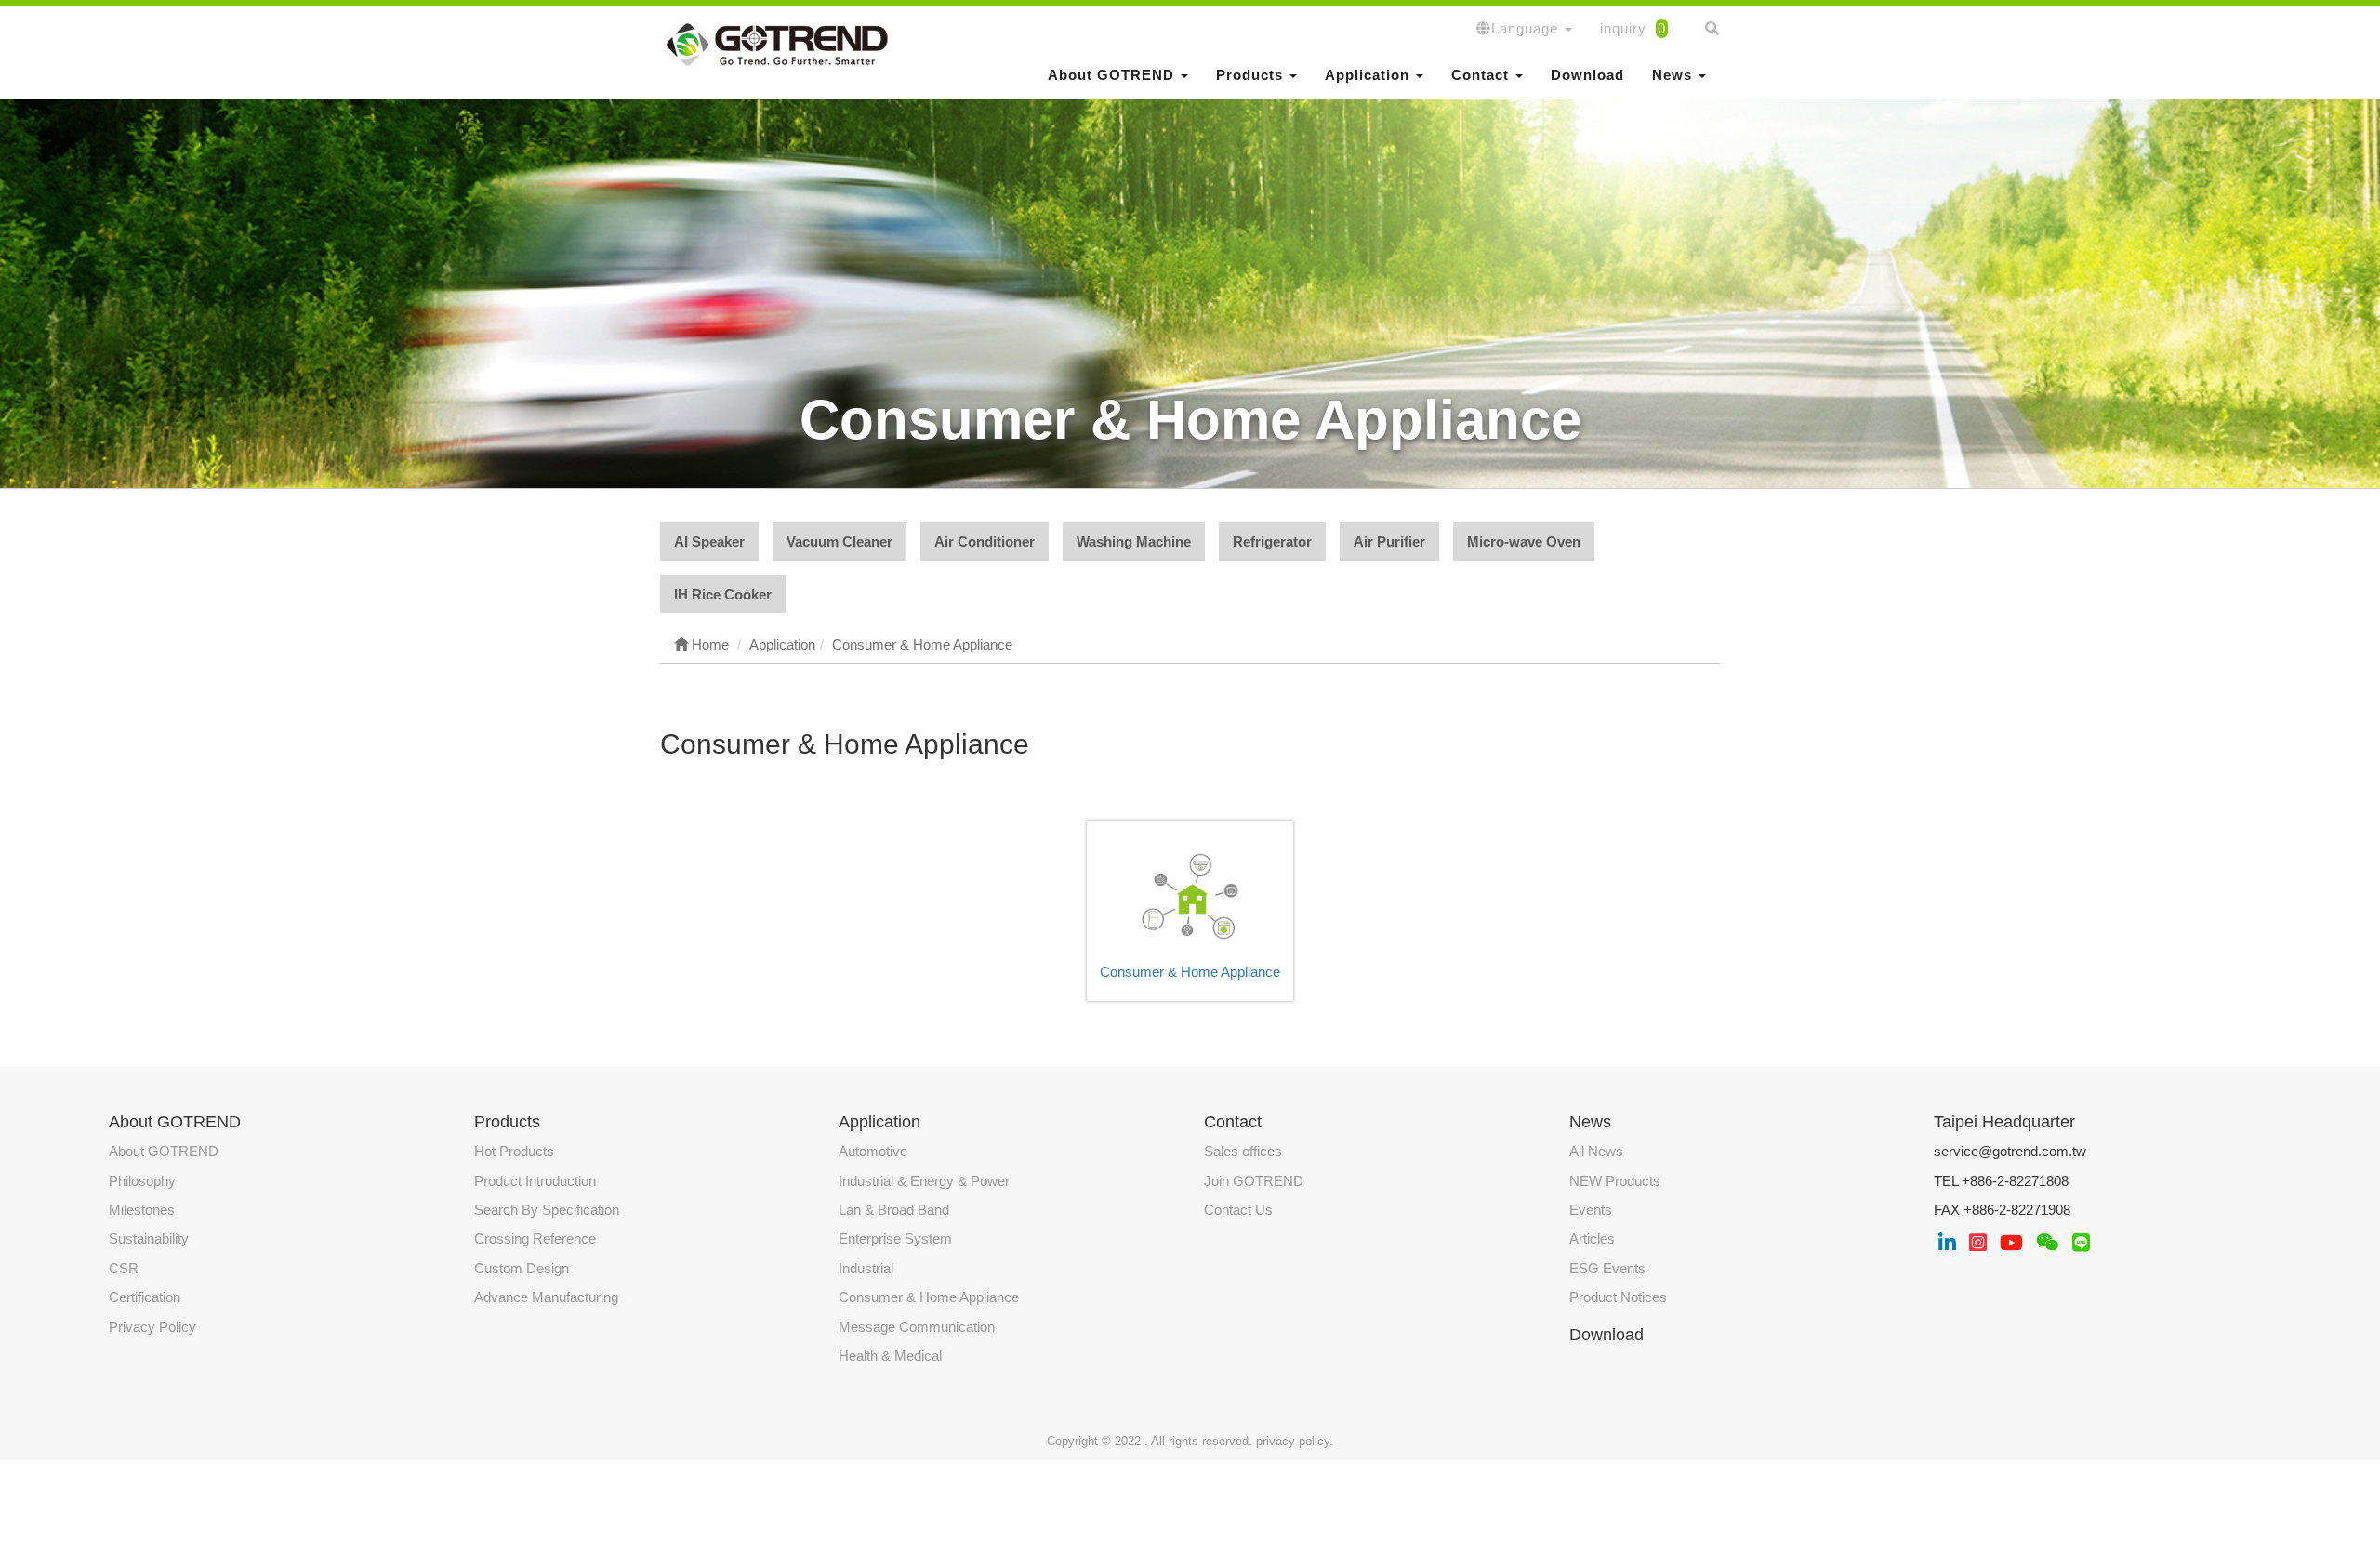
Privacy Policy (152, 1327)
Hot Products (514, 1151)
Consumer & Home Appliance (1190, 972)
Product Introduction (535, 1181)
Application (879, 1122)
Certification (145, 1297)
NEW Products (1615, 1181)
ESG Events (1607, 1268)
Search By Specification (547, 1210)
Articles (1592, 1238)
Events (1591, 1210)
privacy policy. (1295, 1441)
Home (708, 645)
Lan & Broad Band (894, 1210)
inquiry (1633, 28)
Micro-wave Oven (1524, 541)
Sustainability (149, 1238)
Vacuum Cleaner (840, 541)
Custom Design (522, 1268)
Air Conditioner (985, 541)
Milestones (142, 1210)
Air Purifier (1389, 541)
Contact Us (1238, 1210)
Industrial (866, 1268)
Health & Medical (890, 1356)
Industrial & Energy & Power (924, 1181)
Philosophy (142, 1181)
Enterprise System (895, 1238)
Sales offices (1243, 1151)
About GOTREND (164, 1151)
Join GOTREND (1254, 1181)
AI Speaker (709, 541)
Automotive (873, 1151)
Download (1587, 75)
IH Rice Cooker (723, 594)
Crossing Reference (535, 1238)
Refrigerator (1272, 541)
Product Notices (1618, 1297)
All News (1596, 1151)
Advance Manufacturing (546, 1297)
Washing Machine (1134, 541)
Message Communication (917, 1327)
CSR (124, 1268)
